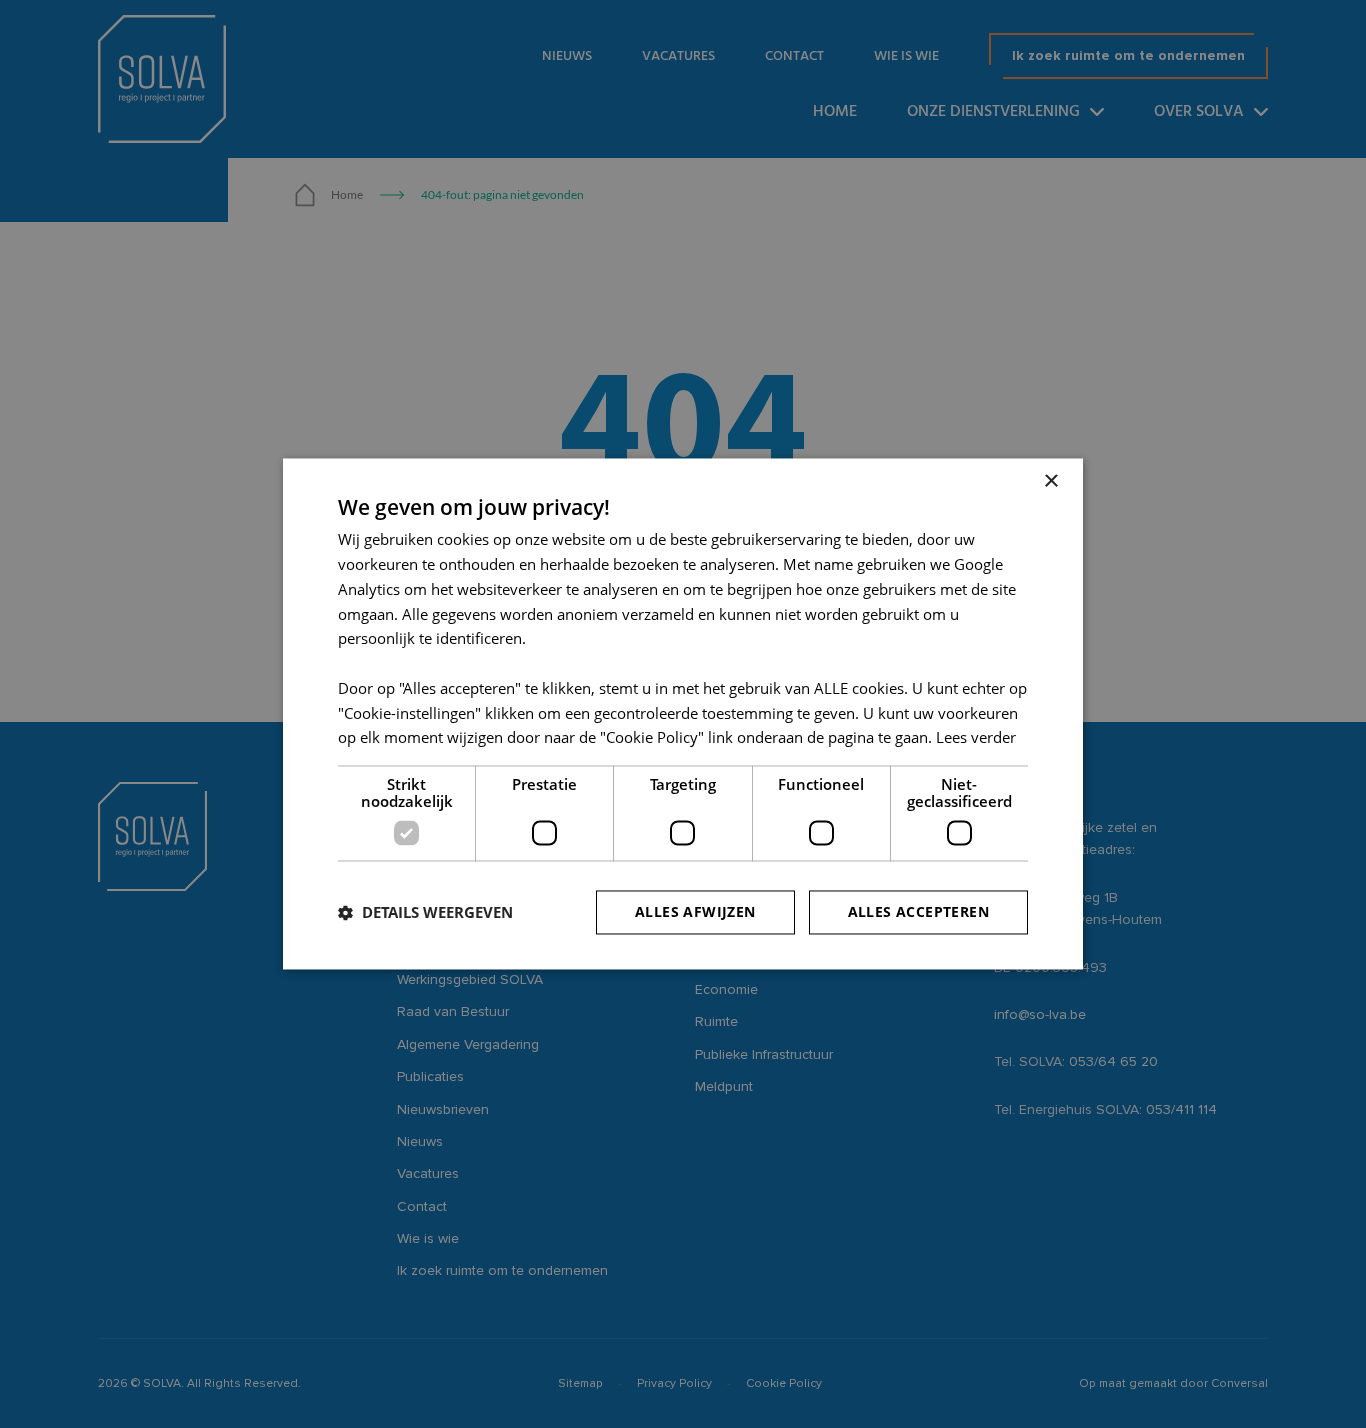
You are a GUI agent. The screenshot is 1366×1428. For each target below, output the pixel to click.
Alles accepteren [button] (918, 912)
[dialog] (683, 714)
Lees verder (976, 738)
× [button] (1050, 481)
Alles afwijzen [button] (695, 912)
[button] (425, 913)
